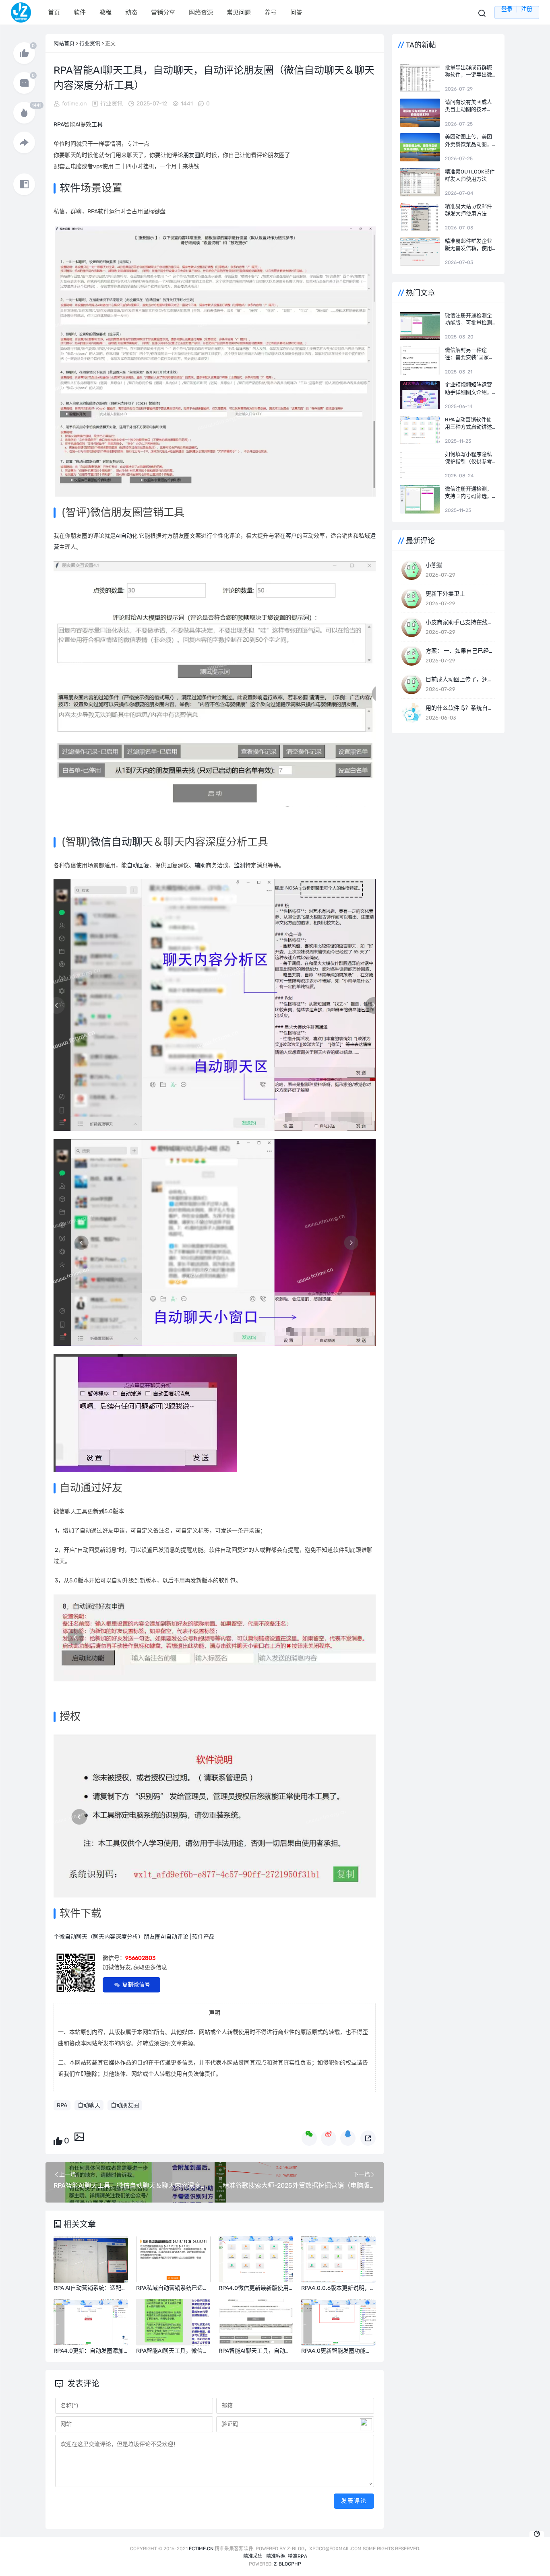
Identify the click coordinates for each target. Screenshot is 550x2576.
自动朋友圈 (125, 2105)
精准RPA (298, 2556)
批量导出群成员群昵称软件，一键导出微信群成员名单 (468, 71)
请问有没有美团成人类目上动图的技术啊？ (468, 106)
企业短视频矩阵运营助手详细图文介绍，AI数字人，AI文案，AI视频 (468, 389)
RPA (59, 125)
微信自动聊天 (122, 842)
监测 (240, 865)
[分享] (24, 142)
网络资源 (201, 12)
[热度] (24, 113)
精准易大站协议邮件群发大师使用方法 (468, 210)
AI (118, 536)
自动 (126, 536)
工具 (97, 125)
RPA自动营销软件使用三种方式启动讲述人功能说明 (468, 424)
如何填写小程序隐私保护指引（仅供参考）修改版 (470, 458)
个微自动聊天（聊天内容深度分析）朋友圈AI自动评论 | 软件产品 (134, 1937)
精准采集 (253, 2556)
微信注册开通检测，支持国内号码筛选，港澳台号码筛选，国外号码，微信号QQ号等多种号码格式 (469, 493)
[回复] (24, 83)
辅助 (200, 865)
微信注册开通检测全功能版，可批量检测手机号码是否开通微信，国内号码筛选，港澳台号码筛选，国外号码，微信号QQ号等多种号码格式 (469, 319)
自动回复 (138, 865)
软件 (80, 12)
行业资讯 (90, 43)
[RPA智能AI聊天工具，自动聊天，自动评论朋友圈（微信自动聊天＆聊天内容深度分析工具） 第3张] (215, 1005)
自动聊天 (89, 2105)
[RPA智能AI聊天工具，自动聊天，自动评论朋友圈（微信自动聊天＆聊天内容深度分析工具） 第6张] (215, 1638)
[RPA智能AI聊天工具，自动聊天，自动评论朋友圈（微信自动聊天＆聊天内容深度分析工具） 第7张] (215, 1816)
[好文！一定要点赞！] (24, 53)
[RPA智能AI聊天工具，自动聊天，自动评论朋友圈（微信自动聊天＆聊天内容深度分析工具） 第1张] (215, 361)
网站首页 (64, 43)
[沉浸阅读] (24, 184)
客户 (291, 536)
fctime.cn (74, 104)
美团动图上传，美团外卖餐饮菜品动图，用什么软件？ (468, 141)
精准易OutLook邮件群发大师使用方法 (470, 175)
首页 (54, 12)
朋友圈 (192, 155)
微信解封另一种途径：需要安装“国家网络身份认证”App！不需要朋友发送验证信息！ (469, 354)
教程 (105, 12)
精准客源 (276, 2556)
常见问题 (239, 12)
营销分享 (163, 12)
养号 (271, 12)
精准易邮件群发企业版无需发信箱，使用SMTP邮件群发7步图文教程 (469, 245)
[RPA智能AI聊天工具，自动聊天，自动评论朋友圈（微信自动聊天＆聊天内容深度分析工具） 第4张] (215, 1242)
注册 (527, 9)
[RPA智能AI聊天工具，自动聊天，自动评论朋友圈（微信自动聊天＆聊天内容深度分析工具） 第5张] (145, 1413)
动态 (131, 12)
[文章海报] (79, 2136)
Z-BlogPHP (287, 2564)
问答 (296, 12)
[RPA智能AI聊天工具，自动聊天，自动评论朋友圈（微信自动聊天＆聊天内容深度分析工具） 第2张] (215, 684)
